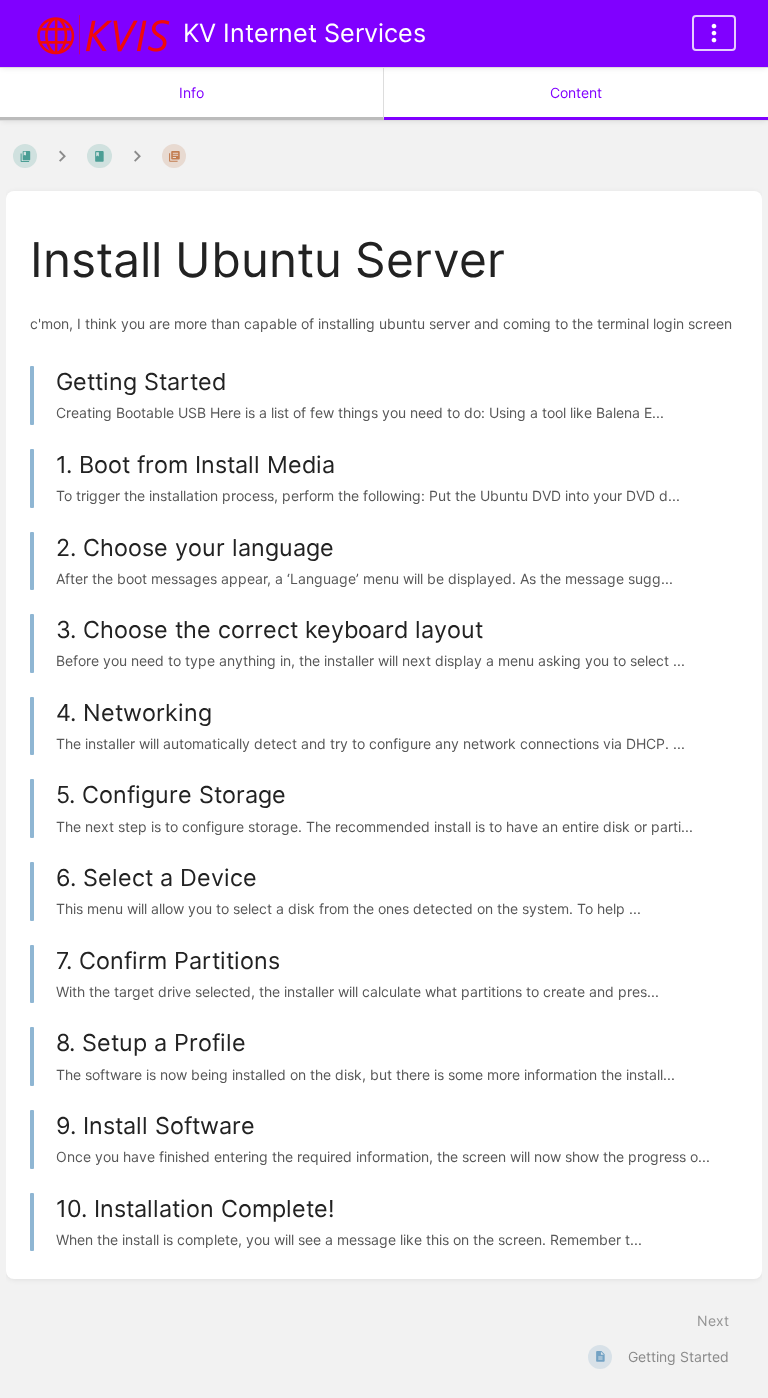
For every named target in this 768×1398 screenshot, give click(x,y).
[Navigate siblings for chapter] (137, 155)
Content (576, 92)
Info (191, 92)
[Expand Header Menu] (714, 33)
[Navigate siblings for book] (62, 155)
